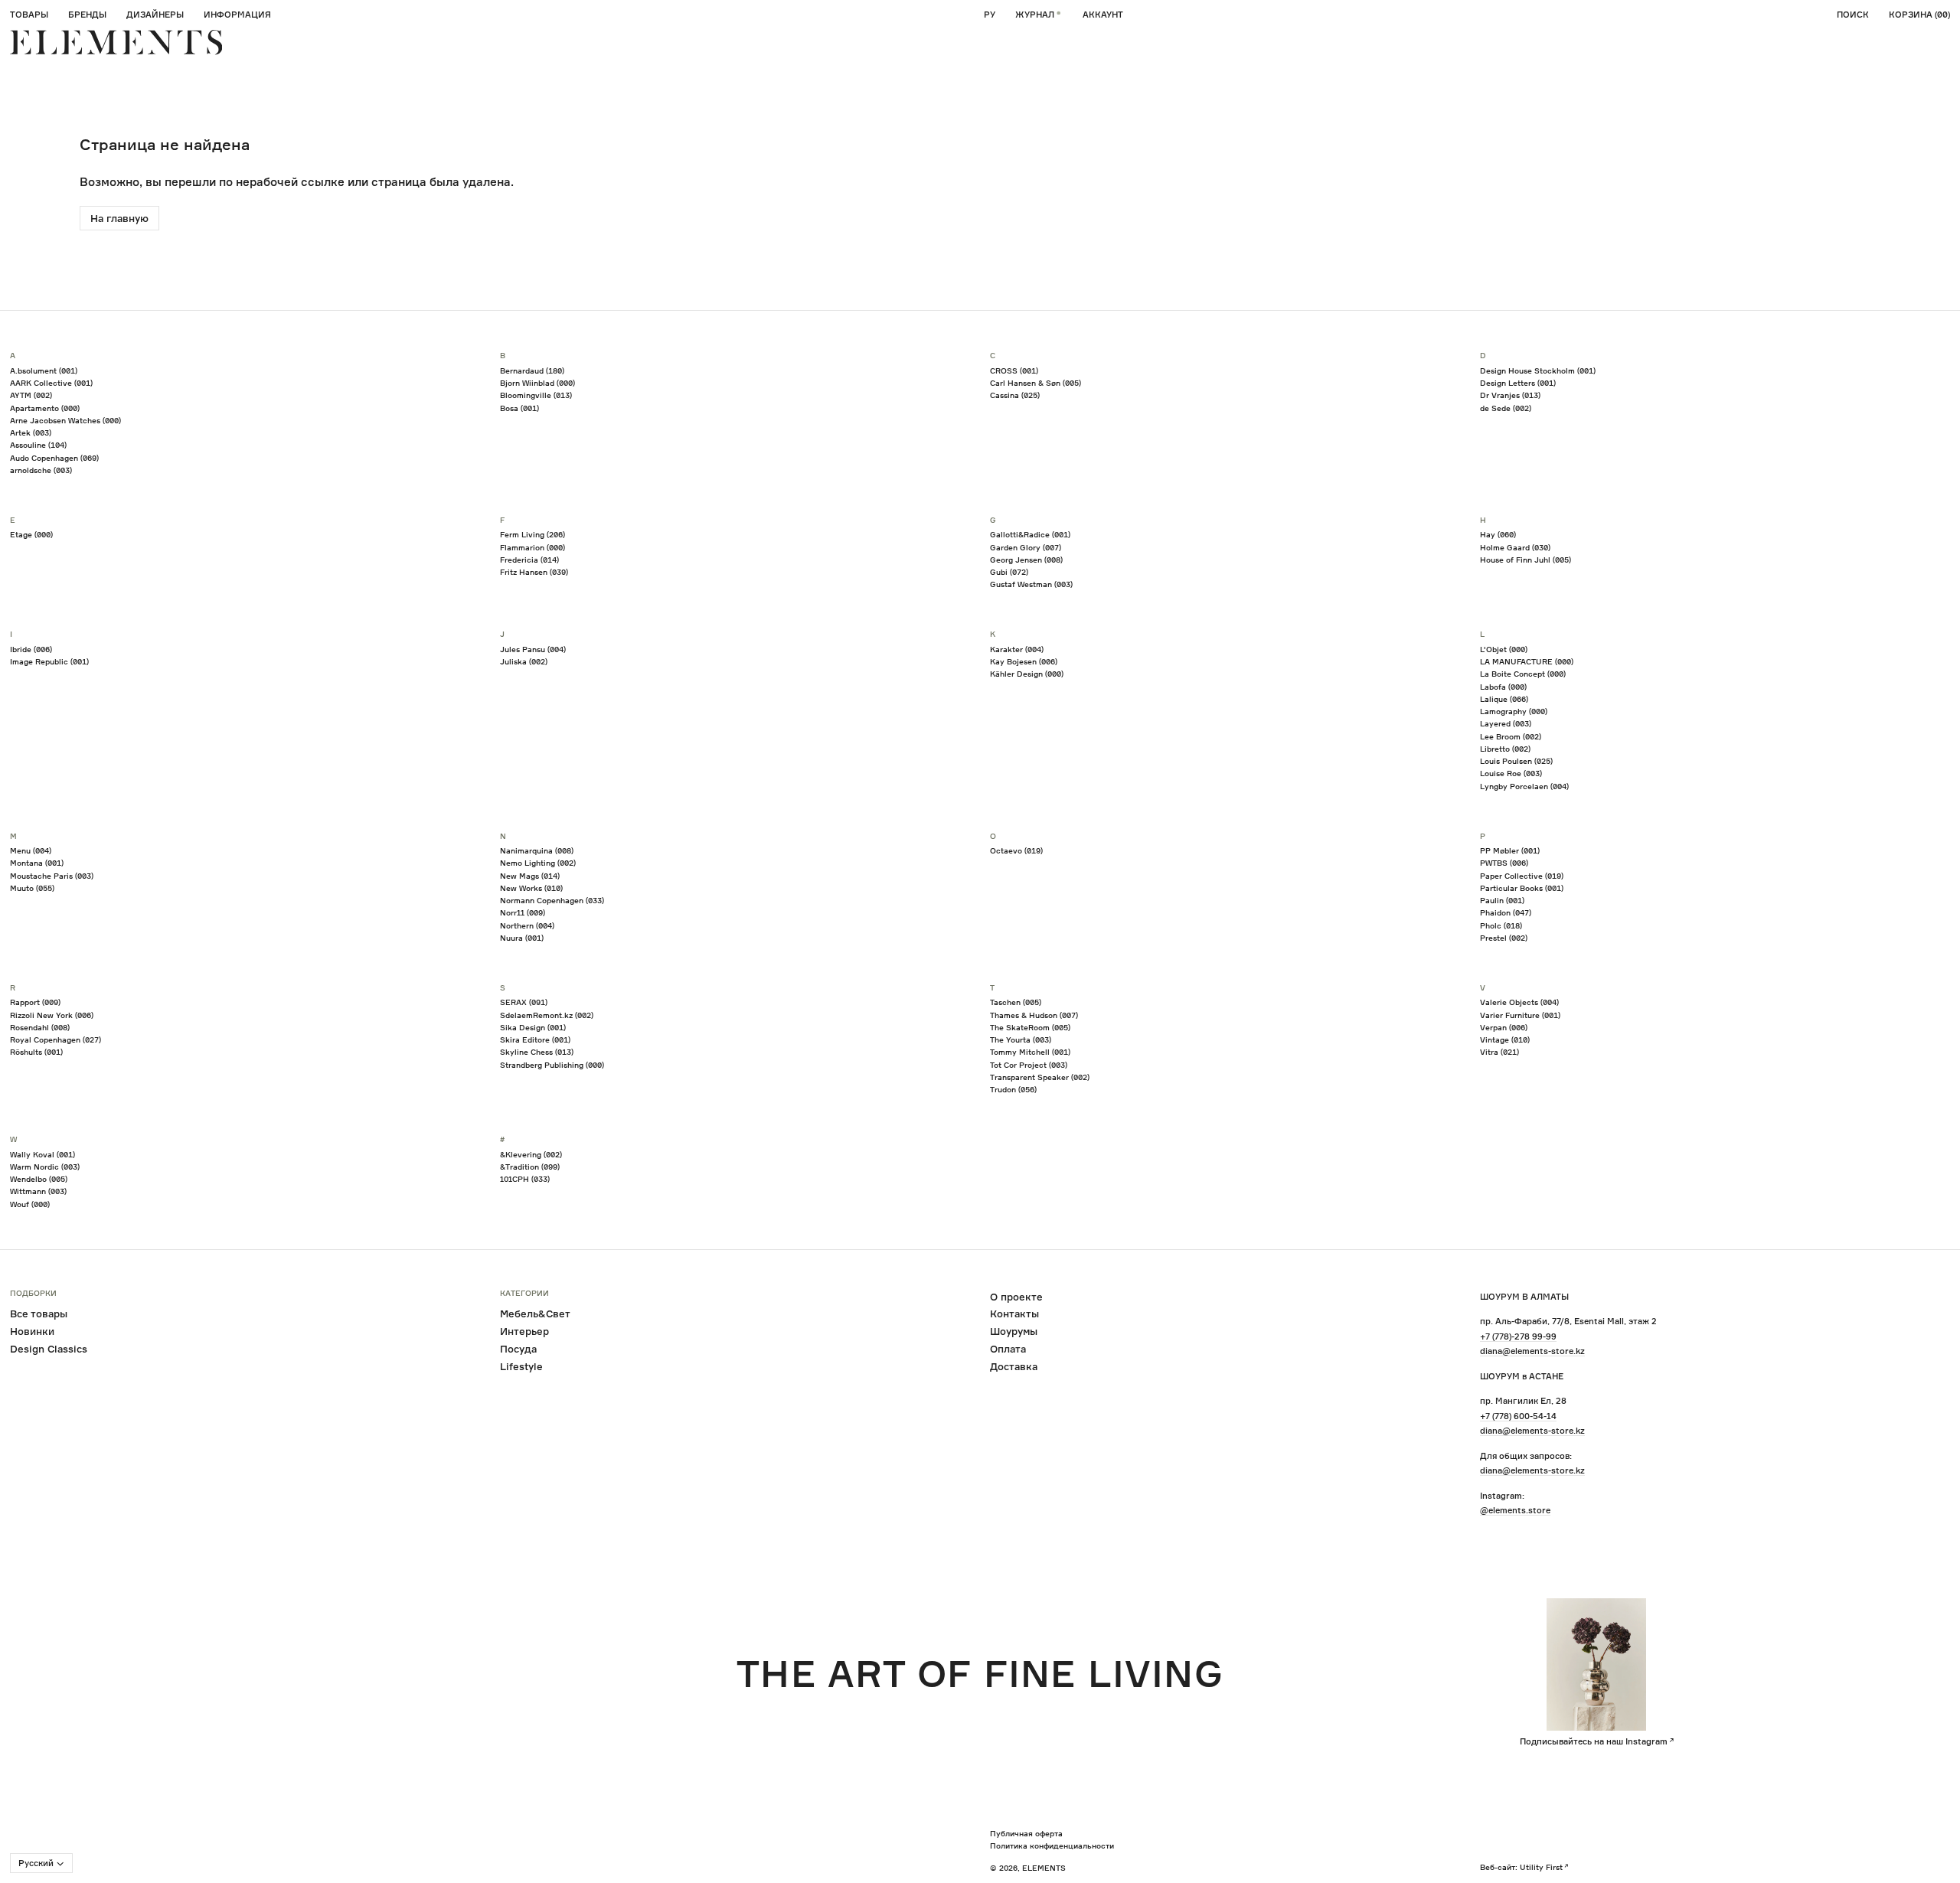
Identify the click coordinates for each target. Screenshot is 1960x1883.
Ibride (31, 649)
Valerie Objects (1519, 1002)
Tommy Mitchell (1030, 1052)
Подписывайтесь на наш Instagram (1594, 1741)
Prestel (1504, 938)
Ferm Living (532, 534)
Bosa (519, 408)
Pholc (1501, 925)
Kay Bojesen (1024, 661)
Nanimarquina (537, 850)
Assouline (38, 445)
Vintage (1505, 1039)
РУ (990, 15)
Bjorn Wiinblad (537, 383)
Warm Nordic (45, 1167)
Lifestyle (521, 1366)
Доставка (1014, 1366)
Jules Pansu (533, 649)
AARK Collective (51, 383)
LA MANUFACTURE (1527, 661)
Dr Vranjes (1510, 395)
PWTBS (1504, 863)
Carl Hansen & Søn (1036, 383)
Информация (237, 15)
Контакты (1014, 1314)
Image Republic (49, 661)
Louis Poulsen (1516, 761)
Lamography (1514, 711)
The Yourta (1021, 1039)
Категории (524, 1294)
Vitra (1499, 1052)
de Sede (1506, 408)
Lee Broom (1511, 736)
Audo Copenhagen (54, 458)
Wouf (30, 1204)
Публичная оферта (1026, 1833)
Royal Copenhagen (56, 1039)
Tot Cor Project (1029, 1065)
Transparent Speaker (1040, 1077)
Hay (1498, 534)
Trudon (1013, 1089)
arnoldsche (41, 470)
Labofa (1503, 687)
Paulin (1502, 900)
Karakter (1017, 649)
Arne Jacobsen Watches (65, 420)
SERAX (524, 1002)
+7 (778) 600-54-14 (1518, 1416)
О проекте (1016, 1297)
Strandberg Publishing (552, 1065)
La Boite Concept (1523, 674)
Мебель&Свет (535, 1314)
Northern (527, 925)
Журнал (1035, 15)
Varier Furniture (1520, 1015)
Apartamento (45, 408)
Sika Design (533, 1027)
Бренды (87, 15)
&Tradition (530, 1167)
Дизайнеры (155, 15)
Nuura (522, 938)
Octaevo (1016, 850)
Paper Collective (1522, 876)
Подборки (33, 1294)
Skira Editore (535, 1039)
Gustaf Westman (1031, 584)
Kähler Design (1027, 674)
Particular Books (1522, 888)
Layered (1506, 723)
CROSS (1014, 370)
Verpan (1504, 1027)
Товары (29, 15)
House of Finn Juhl (1526, 560)
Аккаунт (1103, 15)
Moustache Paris (52, 876)
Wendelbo (39, 1179)
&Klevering (531, 1154)
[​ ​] (116, 42)
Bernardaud (532, 370)
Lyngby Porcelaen (1524, 786)
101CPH (525, 1179)
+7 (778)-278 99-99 (1518, 1336)
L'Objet (1504, 649)
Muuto (32, 888)
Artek (31, 432)
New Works (531, 888)
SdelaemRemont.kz (547, 1015)
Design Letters (1518, 383)
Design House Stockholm (1538, 370)
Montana (37, 863)
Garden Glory (1026, 547)
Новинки (32, 1331)
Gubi (1009, 572)
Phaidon (1506, 912)
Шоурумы (1014, 1331)
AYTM (31, 395)
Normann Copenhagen (552, 900)
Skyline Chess (537, 1052)
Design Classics (49, 1349)
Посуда (518, 1349)
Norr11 (523, 912)
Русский (36, 1863)
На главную (119, 218)
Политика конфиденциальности (1052, 1845)
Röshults (36, 1052)
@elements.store (1515, 1510)
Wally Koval (42, 1154)
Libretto (1505, 749)
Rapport (35, 1002)
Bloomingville (536, 395)
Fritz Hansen (534, 572)
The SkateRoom (1030, 1027)
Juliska (524, 661)
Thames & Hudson (1034, 1015)
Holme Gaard (1515, 547)
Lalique (1504, 699)
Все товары (39, 1314)
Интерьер (524, 1331)
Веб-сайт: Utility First (1521, 1867)
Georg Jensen (1026, 560)
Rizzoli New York (52, 1015)
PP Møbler (1510, 850)
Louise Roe (1511, 773)
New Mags (530, 876)
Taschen (1016, 1002)
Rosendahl (40, 1027)
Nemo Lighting (538, 863)
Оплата (1008, 1349)
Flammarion (532, 547)
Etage (31, 534)
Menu (31, 850)
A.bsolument (44, 370)
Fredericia (529, 560)
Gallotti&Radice (1030, 534)
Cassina (1015, 395)
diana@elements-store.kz (1532, 1351)
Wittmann (38, 1191)
